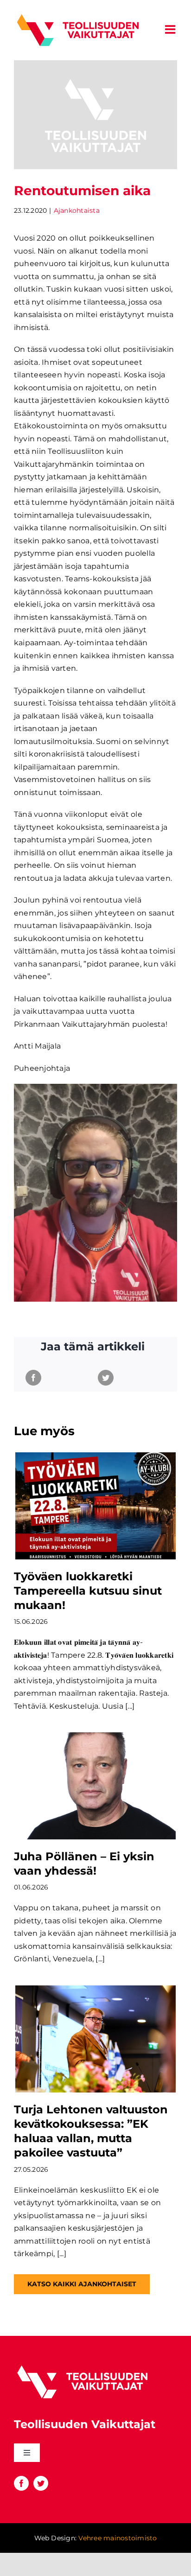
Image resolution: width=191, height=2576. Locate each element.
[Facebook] (33, 1378)
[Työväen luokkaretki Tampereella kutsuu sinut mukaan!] (95, 1506)
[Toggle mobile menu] (171, 29)
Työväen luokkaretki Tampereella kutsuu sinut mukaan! (88, 1591)
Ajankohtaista (77, 210)
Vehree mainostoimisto (118, 2538)
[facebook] (21, 2483)
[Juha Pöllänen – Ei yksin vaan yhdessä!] (95, 1786)
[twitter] (41, 2483)
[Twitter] (106, 1378)
